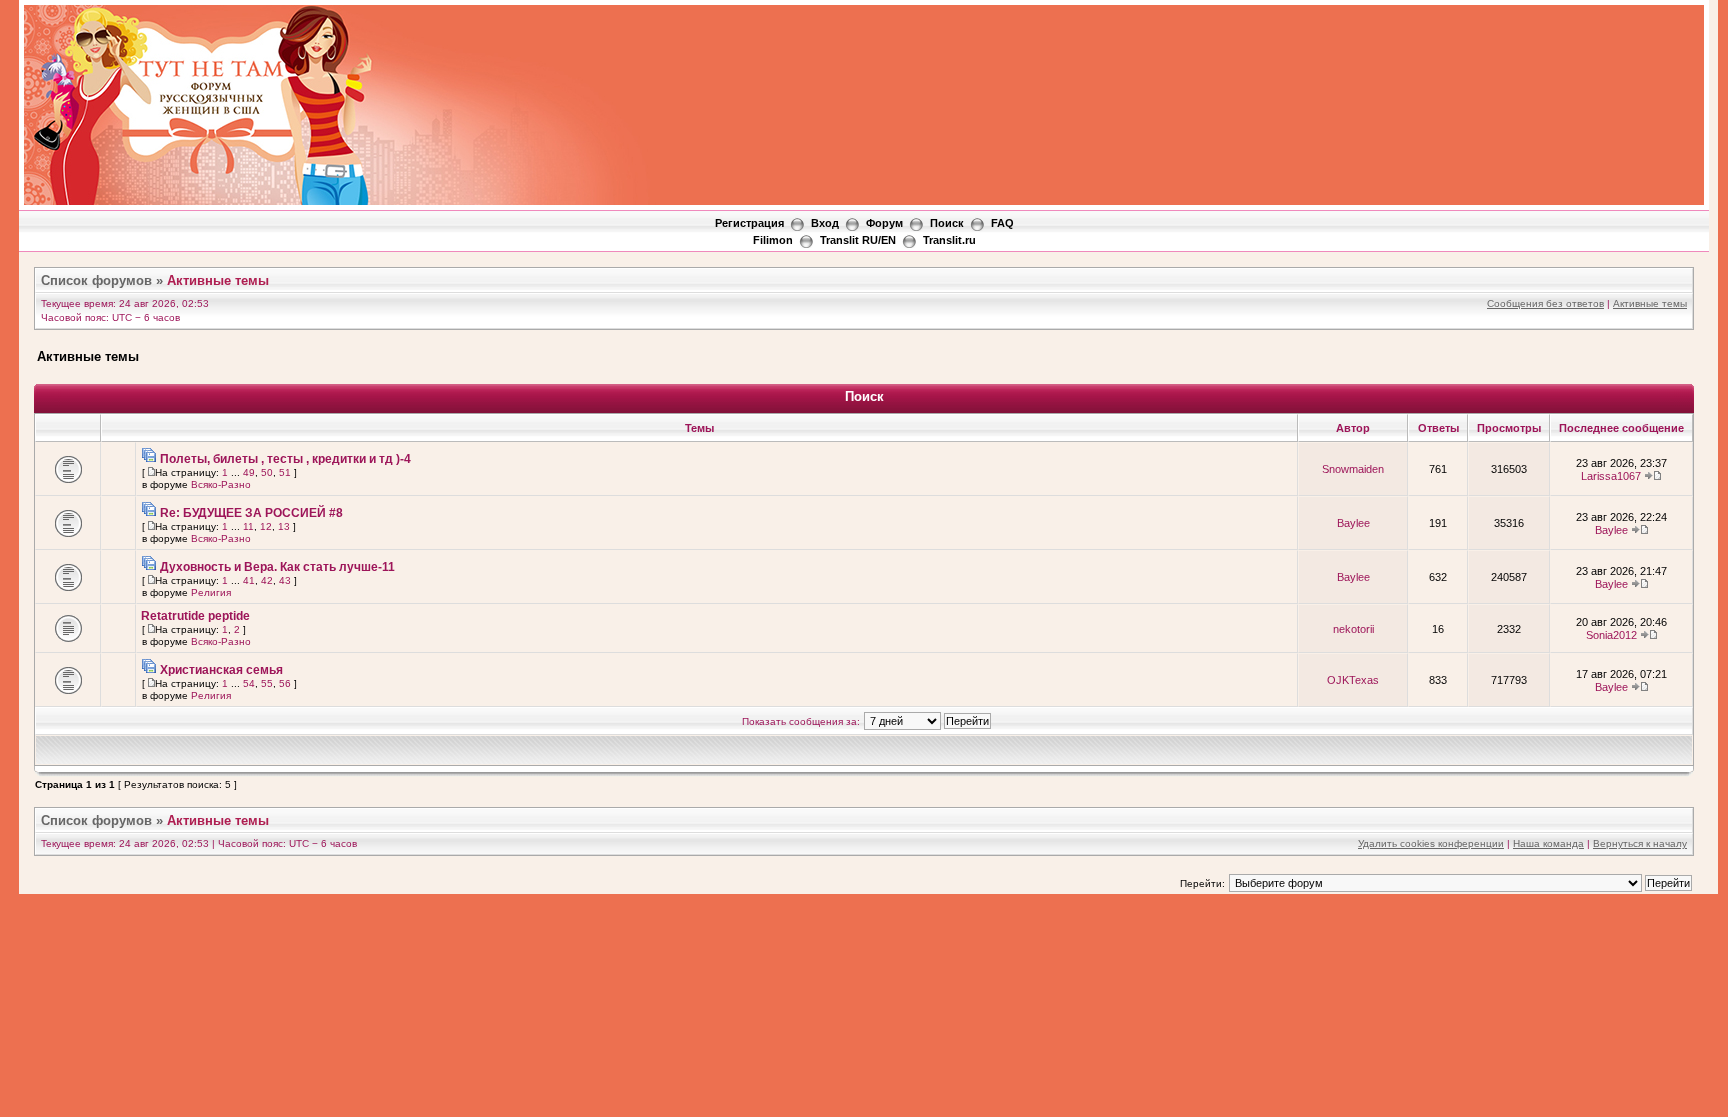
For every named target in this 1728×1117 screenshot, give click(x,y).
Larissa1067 (1611, 476)
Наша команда (1548, 843)
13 (284, 526)
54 (249, 683)
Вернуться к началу (1640, 843)
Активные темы (218, 280)
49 (249, 472)
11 (248, 526)
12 (266, 526)
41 (249, 580)
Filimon (773, 240)
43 (285, 580)
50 (267, 472)
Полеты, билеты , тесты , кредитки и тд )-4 (285, 459)
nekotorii (1353, 629)
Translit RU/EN (858, 240)
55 (267, 683)
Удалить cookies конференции (1431, 843)
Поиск (947, 223)
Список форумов (96, 280)
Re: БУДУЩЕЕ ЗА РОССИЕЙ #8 (251, 513)
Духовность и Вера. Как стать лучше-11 (277, 567)
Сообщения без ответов (1545, 303)
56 (285, 683)
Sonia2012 (1611, 635)
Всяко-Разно (221, 484)
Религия (211, 592)
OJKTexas (1353, 680)
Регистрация (749, 223)
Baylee (1353, 523)
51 (285, 472)
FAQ (1002, 223)
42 (267, 580)
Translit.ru (949, 240)
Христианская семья (221, 670)
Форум (884, 223)
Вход (825, 223)
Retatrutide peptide (195, 616)
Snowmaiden (1353, 469)
